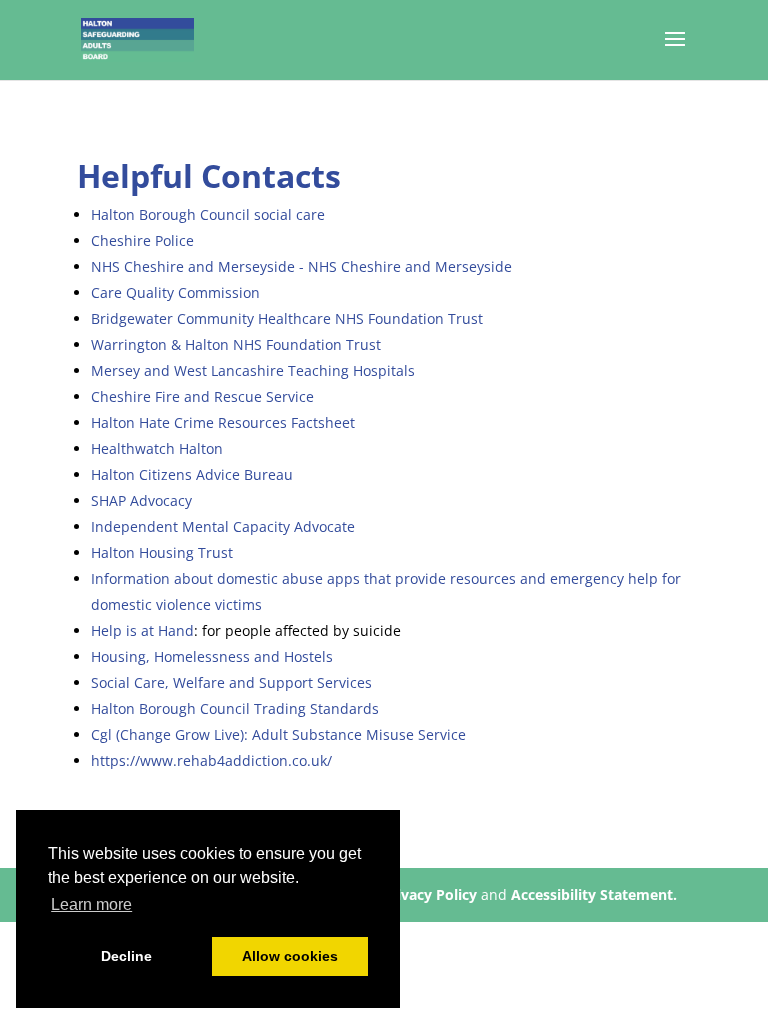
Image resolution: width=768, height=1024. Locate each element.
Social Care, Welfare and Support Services (231, 682)
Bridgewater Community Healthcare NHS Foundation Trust (287, 318)
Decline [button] (126, 956)
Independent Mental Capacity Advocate (223, 526)
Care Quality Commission (175, 292)
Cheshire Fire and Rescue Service (202, 396)
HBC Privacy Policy (413, 894)
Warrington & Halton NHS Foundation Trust (236, 344)
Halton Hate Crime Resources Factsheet (223, 422)
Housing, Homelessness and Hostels (212, 656)
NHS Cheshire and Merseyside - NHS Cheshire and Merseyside (301, 266)
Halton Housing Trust (162, 552)
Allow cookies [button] (290, 956)
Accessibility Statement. (594, 894)
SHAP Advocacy (141, 500)
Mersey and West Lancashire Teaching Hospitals (253, 370)
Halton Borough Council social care (208, 214)
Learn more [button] (91, 904)
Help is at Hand (142, 630)
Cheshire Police (142, 240)
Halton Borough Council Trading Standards (235, 708)
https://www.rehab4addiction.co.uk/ (211, 760)
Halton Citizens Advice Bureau (192, 474)
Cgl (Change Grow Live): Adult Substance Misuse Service (278, 734)
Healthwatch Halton (157, 448)
